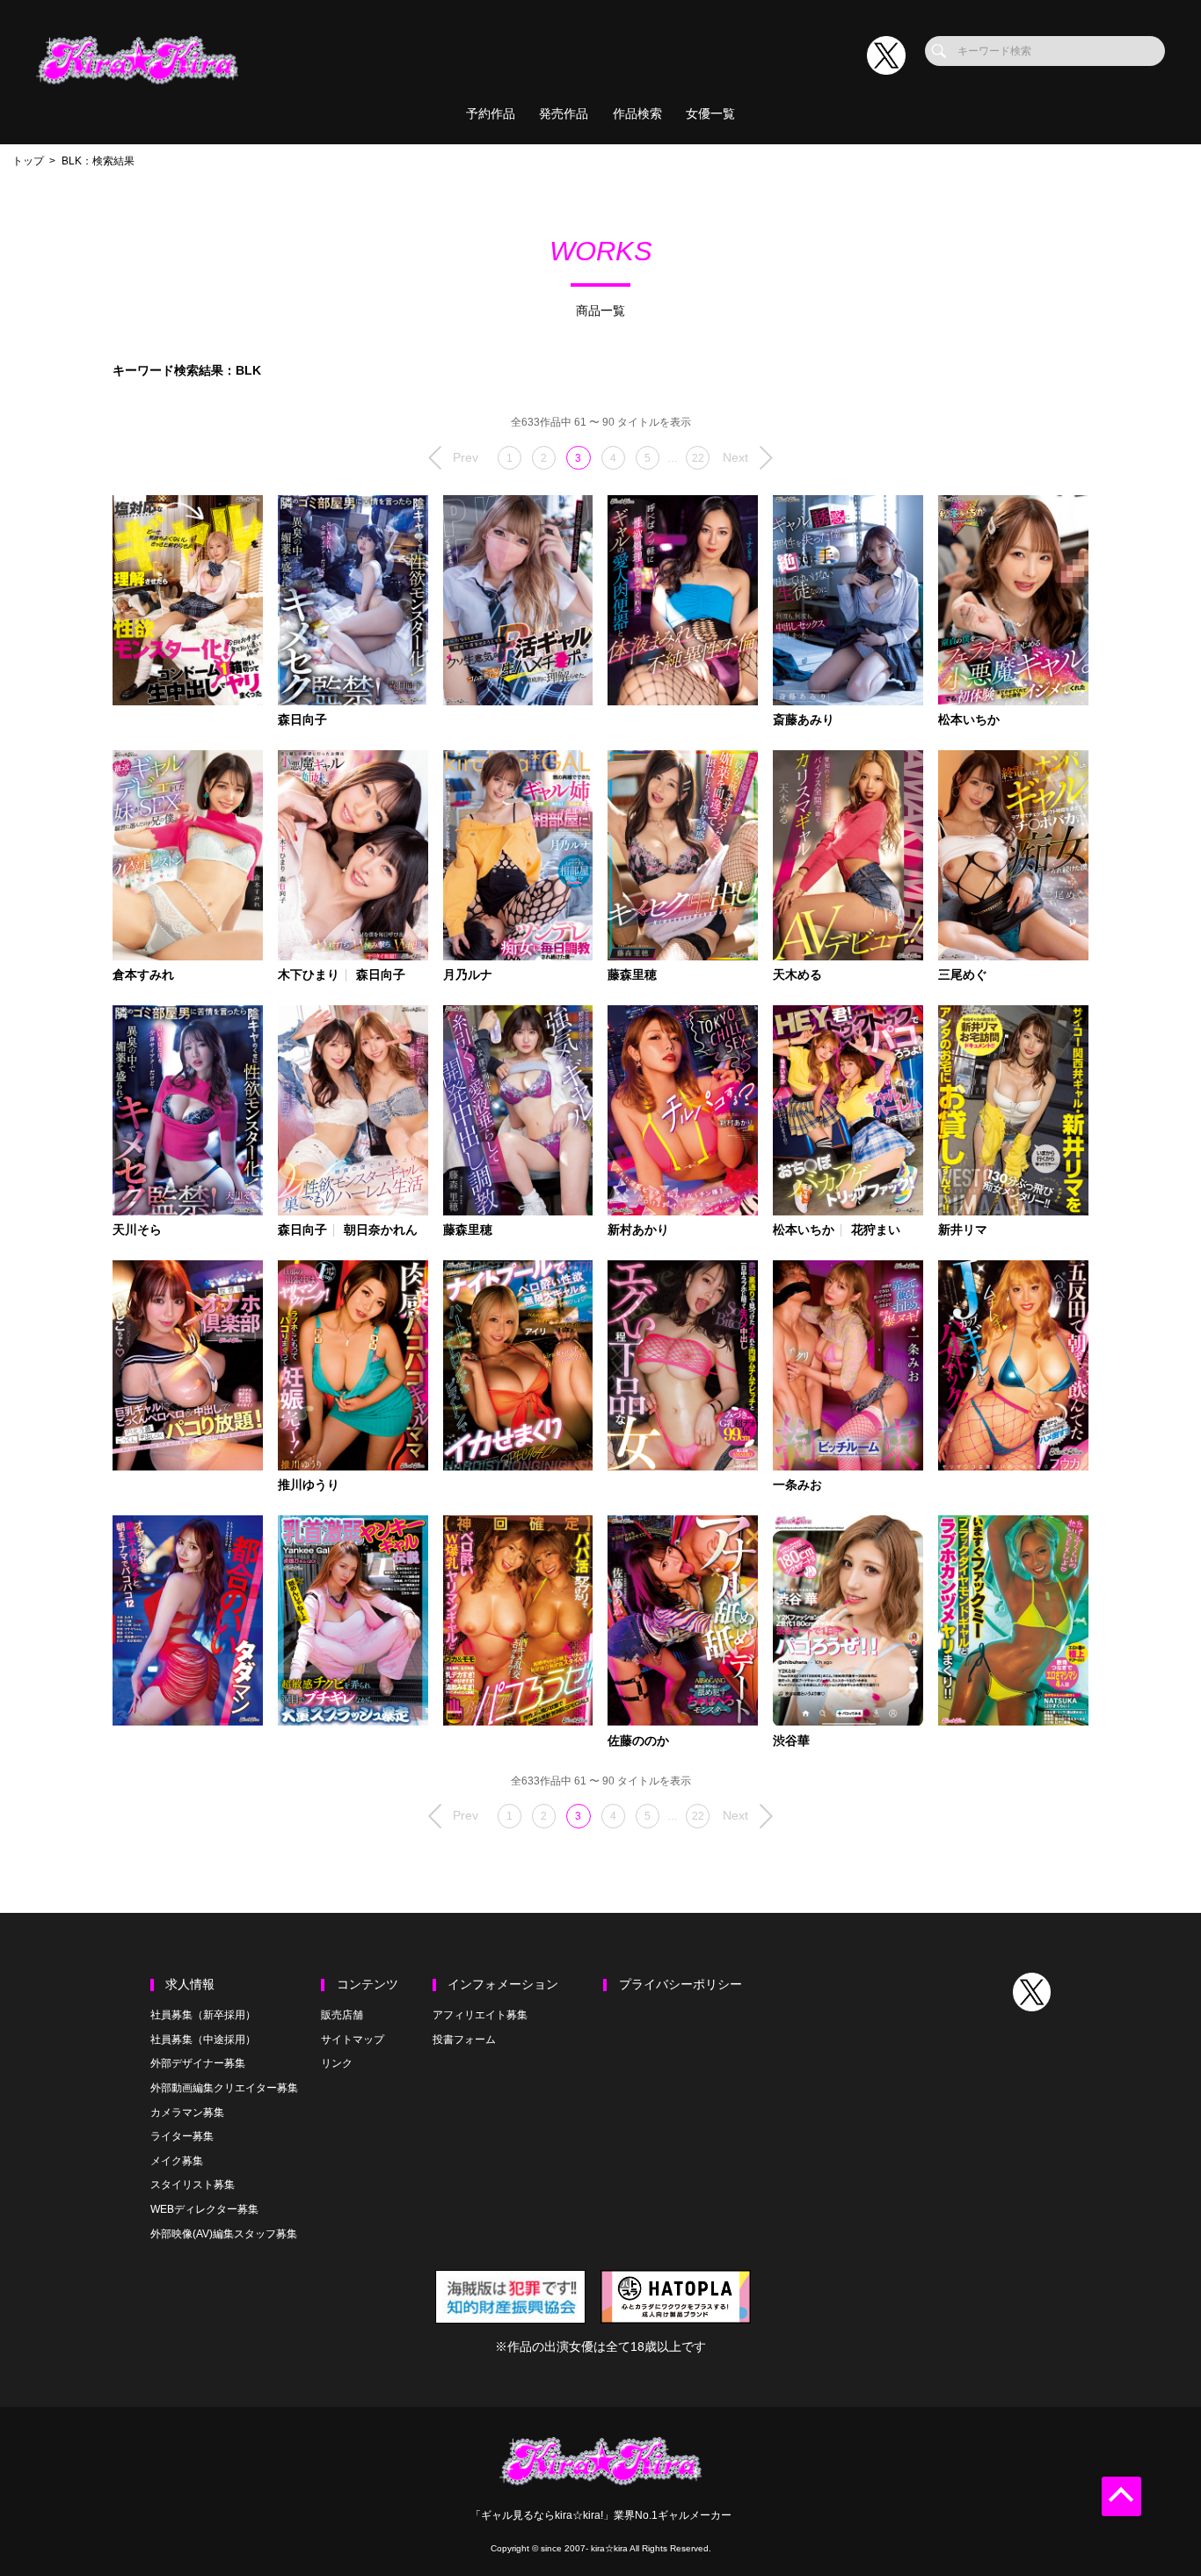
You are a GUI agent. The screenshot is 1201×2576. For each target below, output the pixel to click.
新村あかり (638, 1230)
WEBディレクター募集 (204, 2209)
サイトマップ (353, 2040)
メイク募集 (177, 2161)
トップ (28, 161)
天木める (797, 975)
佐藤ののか (638, 1741)
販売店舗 (342, 2015)
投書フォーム (464, 2040)
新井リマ (963, 1230)
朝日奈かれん (381, 1230)
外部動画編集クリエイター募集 (224, 2088)
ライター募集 (182, 2136)
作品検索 (637, 114)
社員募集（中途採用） (203, 2040)
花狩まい (876, 1230)
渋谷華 (791, 1741)
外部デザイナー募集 (198, 2063)
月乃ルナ (468, 975)
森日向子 (302, 720)
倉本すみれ (143, 975)
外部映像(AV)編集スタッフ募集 (224, 2234)
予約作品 (491, 114)
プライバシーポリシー (681, 1985)
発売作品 (564, 114)
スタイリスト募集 (193, 2185)
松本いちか (969, 720)
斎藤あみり (804, 720)
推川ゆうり (309, 1485)
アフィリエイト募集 (480, 2015)
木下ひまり (309, 975)
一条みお (797, 1485)
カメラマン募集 (187, 2113)
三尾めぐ (963, 975)
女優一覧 (710, 114)
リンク (337, 2063)
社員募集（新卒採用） (203, 2015)
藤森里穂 (632, 975)
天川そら (137, 1230)
